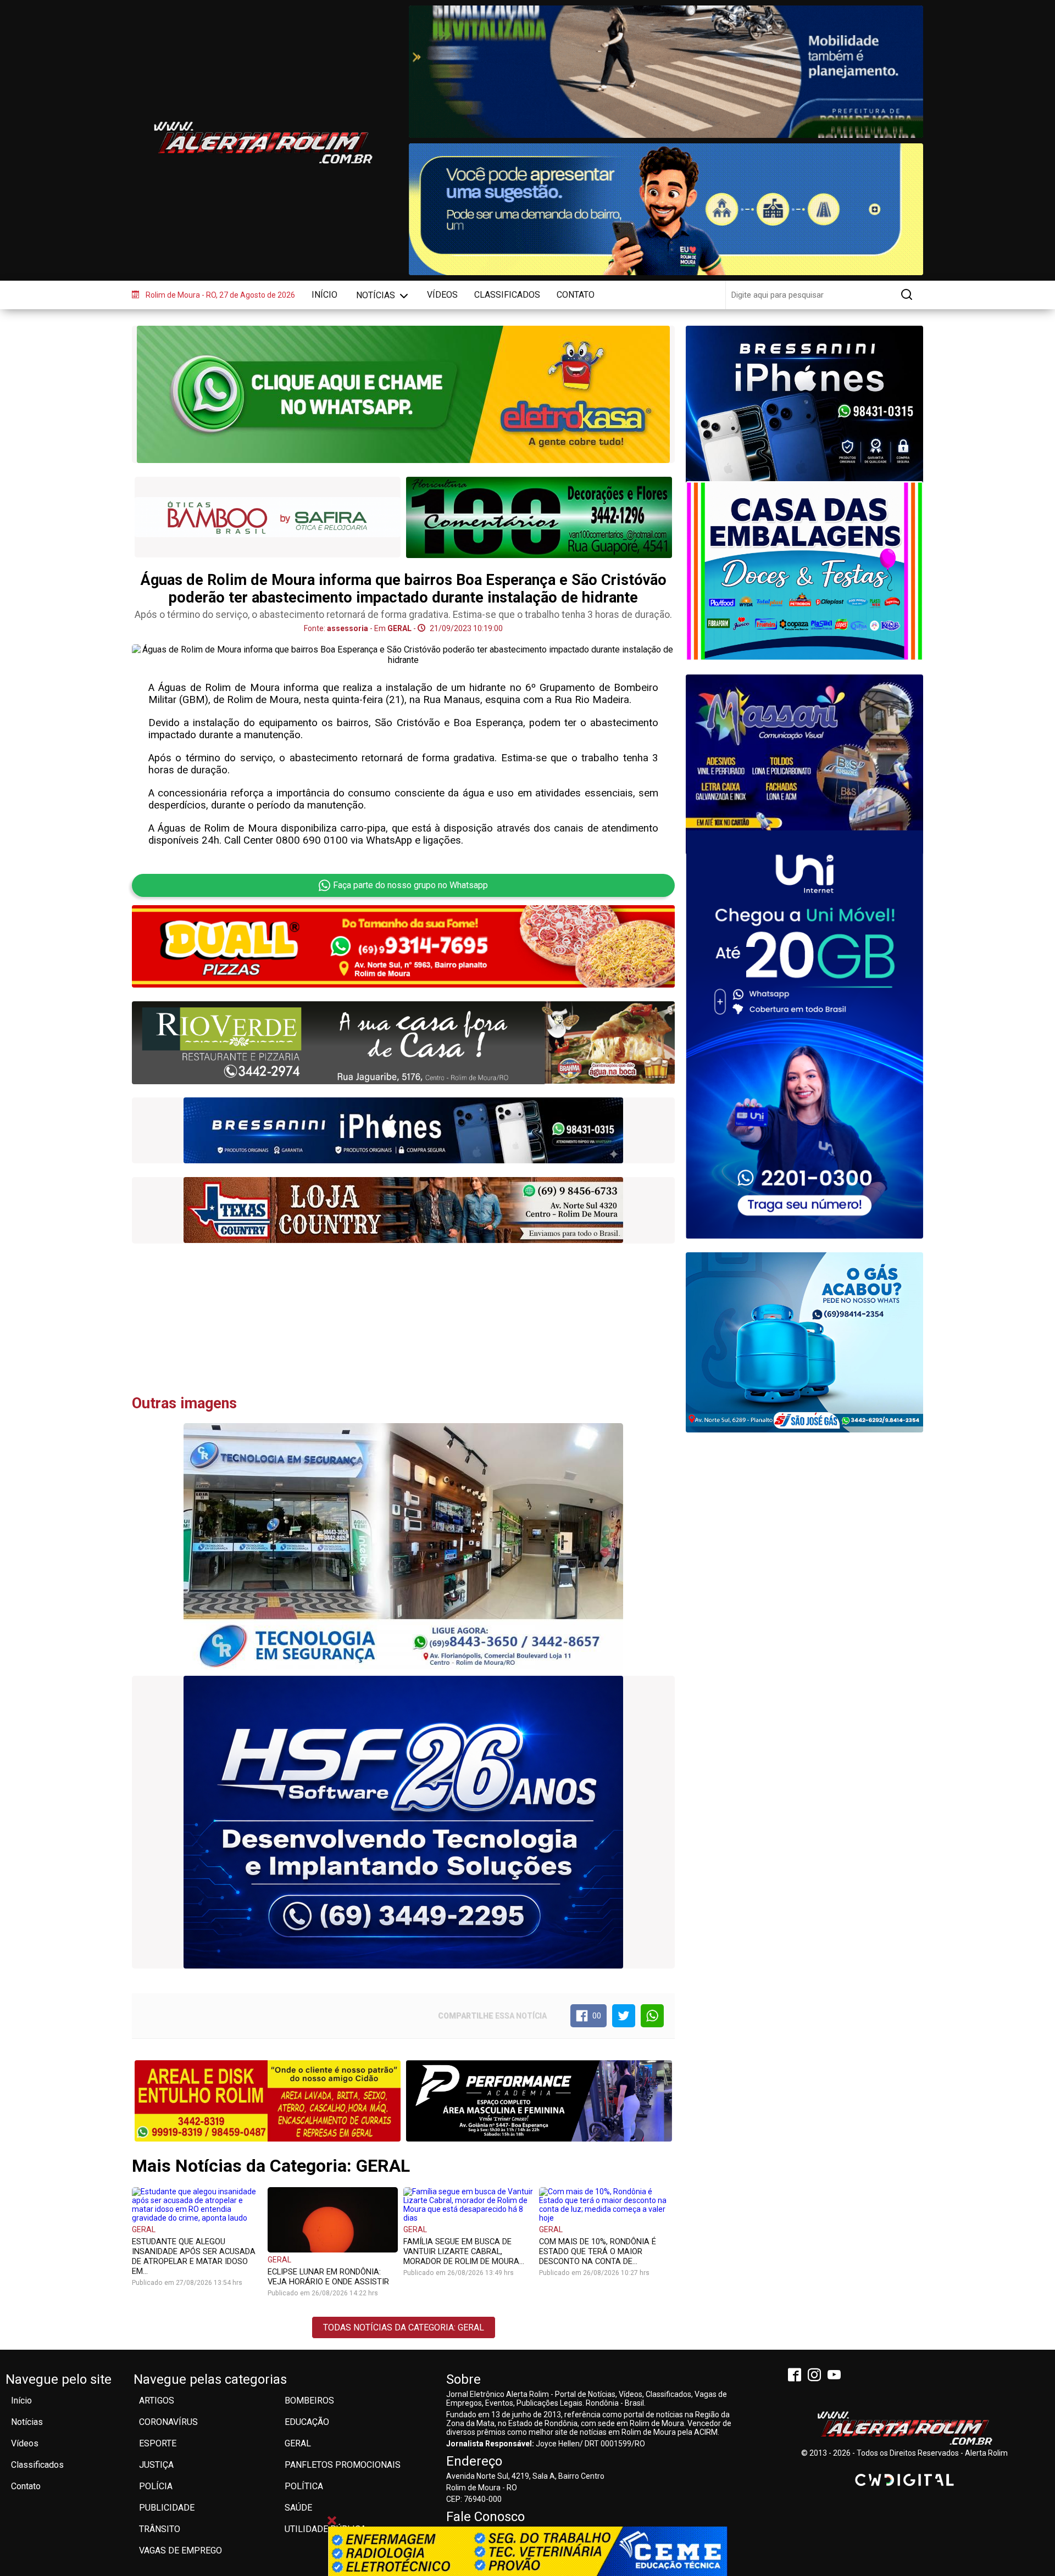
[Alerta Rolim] (904, 2429)
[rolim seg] (403, 1210)
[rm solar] (403, 1131)
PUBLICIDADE (167, 2508)
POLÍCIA (156, 2486)
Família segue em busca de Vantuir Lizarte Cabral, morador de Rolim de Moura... (464, 2251)
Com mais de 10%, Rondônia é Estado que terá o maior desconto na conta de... (598, 2251)
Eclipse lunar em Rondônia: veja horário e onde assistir (328, 2277)
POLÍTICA (304, 2486)
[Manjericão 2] (804, 765)
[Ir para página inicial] (263, 143)
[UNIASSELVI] (527, 2551)
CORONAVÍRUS (168, 2422)
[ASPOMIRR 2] (539, 517)
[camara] (666, 209)
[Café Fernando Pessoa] (268, 2100)
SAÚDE (298, 2508)
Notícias (377, 295)
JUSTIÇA (156, 2465)
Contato (576, 295)
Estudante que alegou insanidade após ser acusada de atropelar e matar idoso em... (194, 2256)
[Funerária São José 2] (268, 518)
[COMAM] (804, 416)
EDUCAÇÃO (307, 2422)
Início (324, 295)
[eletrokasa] (403, 394)
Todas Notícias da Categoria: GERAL (404, 2327)
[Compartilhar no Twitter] (624, 2016)
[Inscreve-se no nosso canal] (836, 2376)
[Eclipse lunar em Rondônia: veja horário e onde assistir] (333, 2219)
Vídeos (442, 295)
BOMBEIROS (309, 2401)
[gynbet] (804, 576)
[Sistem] (804, 1034)
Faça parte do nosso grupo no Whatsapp (410, 885)
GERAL (144, 2229)
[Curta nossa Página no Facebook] (797, 2376)
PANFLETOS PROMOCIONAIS (343, 2465)
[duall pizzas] (403, 946)
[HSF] (403, 1822)
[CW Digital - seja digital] (904, 2480)
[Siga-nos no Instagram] (817, 2376)
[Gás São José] (804, 1342)
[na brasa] (403, 1042)
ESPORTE (158, 2443)
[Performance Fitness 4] (539, 2101)
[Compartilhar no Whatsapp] (652, 2016)
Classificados (507, 295)
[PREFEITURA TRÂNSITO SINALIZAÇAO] (666, 72)
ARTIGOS (157, 2401)
